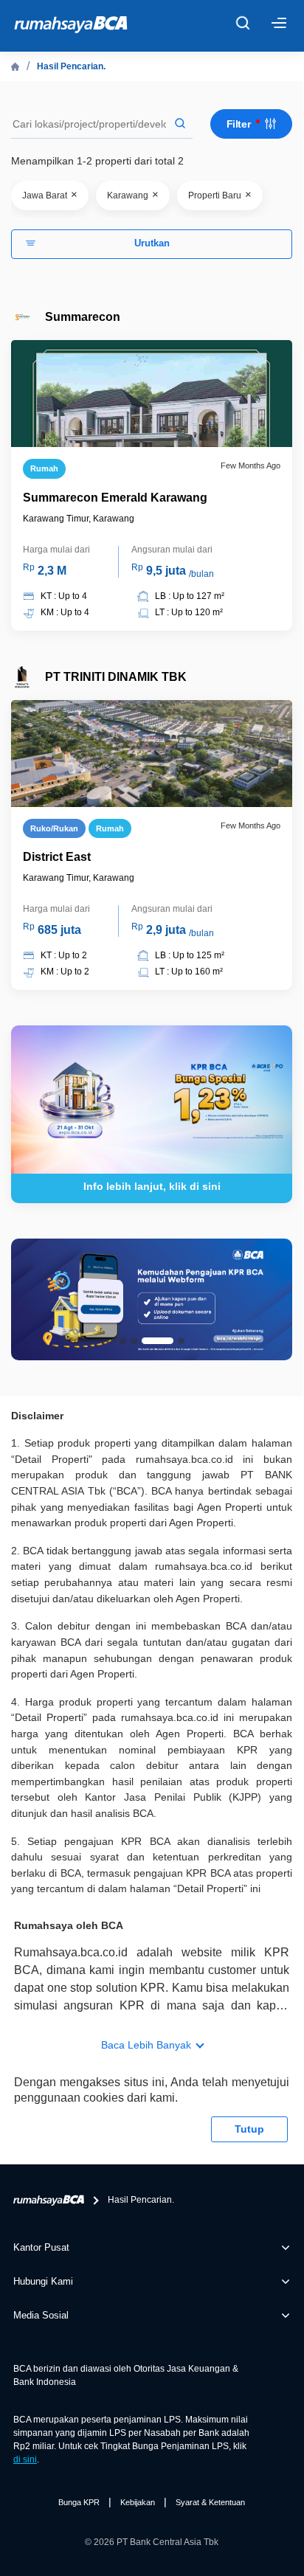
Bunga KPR (79, 2502)
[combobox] (152, 244)
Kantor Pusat (41, 2247)
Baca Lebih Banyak (146, 2045)
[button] (123, 1341)
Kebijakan (138, 2502)
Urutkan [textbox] (152, 243)
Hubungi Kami (43, 2281)
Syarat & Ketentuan (210, 2502)
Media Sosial (41, 2315)
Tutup (249, 2129)
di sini (25, 2459)
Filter (240, 124)
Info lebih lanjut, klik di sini (152, 1186)
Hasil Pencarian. (71, 66)
